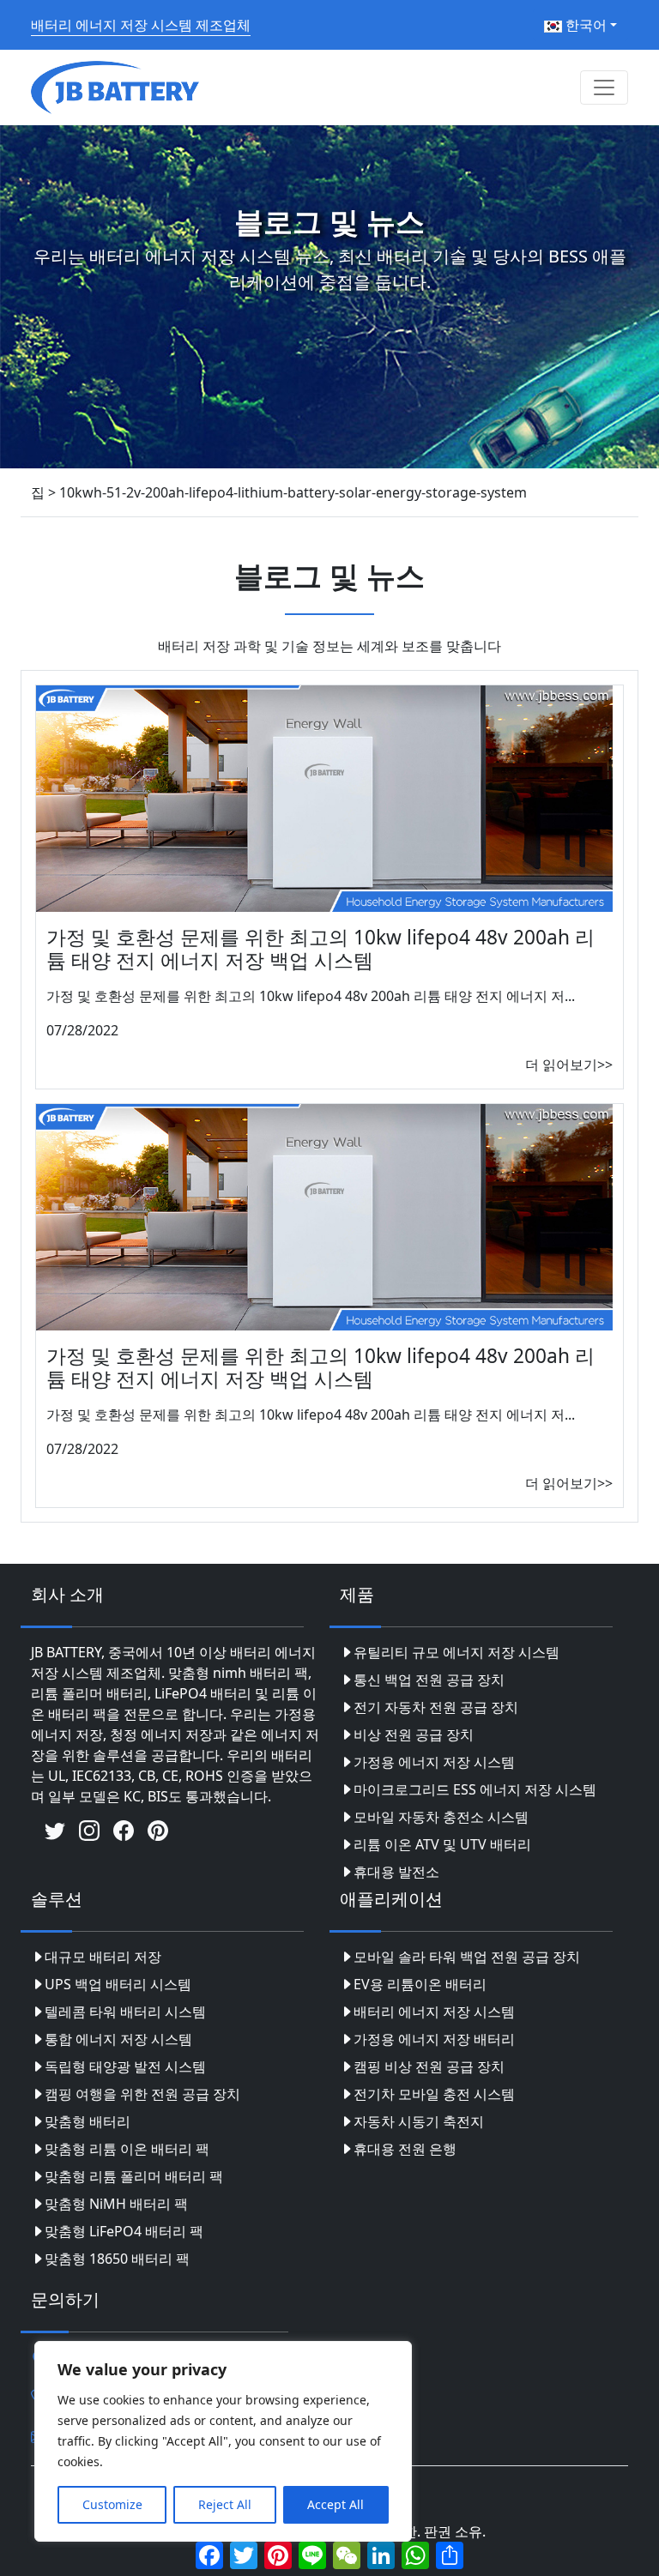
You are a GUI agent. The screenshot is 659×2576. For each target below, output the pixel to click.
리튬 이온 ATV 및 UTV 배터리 (442, 1844)
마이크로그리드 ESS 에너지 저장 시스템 (475, 1789)
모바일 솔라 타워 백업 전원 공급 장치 (467, 1957)
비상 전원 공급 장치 (414, 1734)
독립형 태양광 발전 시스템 (125, 2066)
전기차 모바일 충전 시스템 (434, 2094)
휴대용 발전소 (396, 1872)
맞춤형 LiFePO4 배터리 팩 (124, 2231)
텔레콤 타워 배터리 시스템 (125, 2012)
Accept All (336, 2504)
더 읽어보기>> (569, 1065)
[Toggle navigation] (604, 87)
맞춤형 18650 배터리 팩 (117, 2259)
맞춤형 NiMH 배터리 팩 (116, 2204)
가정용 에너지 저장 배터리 (434, 2039)
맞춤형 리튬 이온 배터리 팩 (127, 2149)
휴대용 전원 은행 (405, 2149)
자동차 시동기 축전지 (419, 2121)
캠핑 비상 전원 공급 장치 (429, 2066)
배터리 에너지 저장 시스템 (434, 2012)
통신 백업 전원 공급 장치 (429, 1680)
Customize (112, 2504)
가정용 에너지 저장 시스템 (434, 1762)
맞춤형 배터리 (88, 2121)
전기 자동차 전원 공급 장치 (436, 1707)
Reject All (225, 2504)
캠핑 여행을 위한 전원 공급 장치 (142, 2094)
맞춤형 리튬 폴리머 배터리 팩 (134, 2176)
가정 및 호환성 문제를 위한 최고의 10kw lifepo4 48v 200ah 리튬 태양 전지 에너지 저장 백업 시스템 (320, 949)
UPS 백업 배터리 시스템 (118, 1984)
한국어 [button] (584, 25)
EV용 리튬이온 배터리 (420, 1984)
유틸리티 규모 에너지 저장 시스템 (456, 1652)
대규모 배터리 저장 (103, 1957)
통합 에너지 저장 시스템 (118, 2039)
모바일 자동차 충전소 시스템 (441, 1817)
